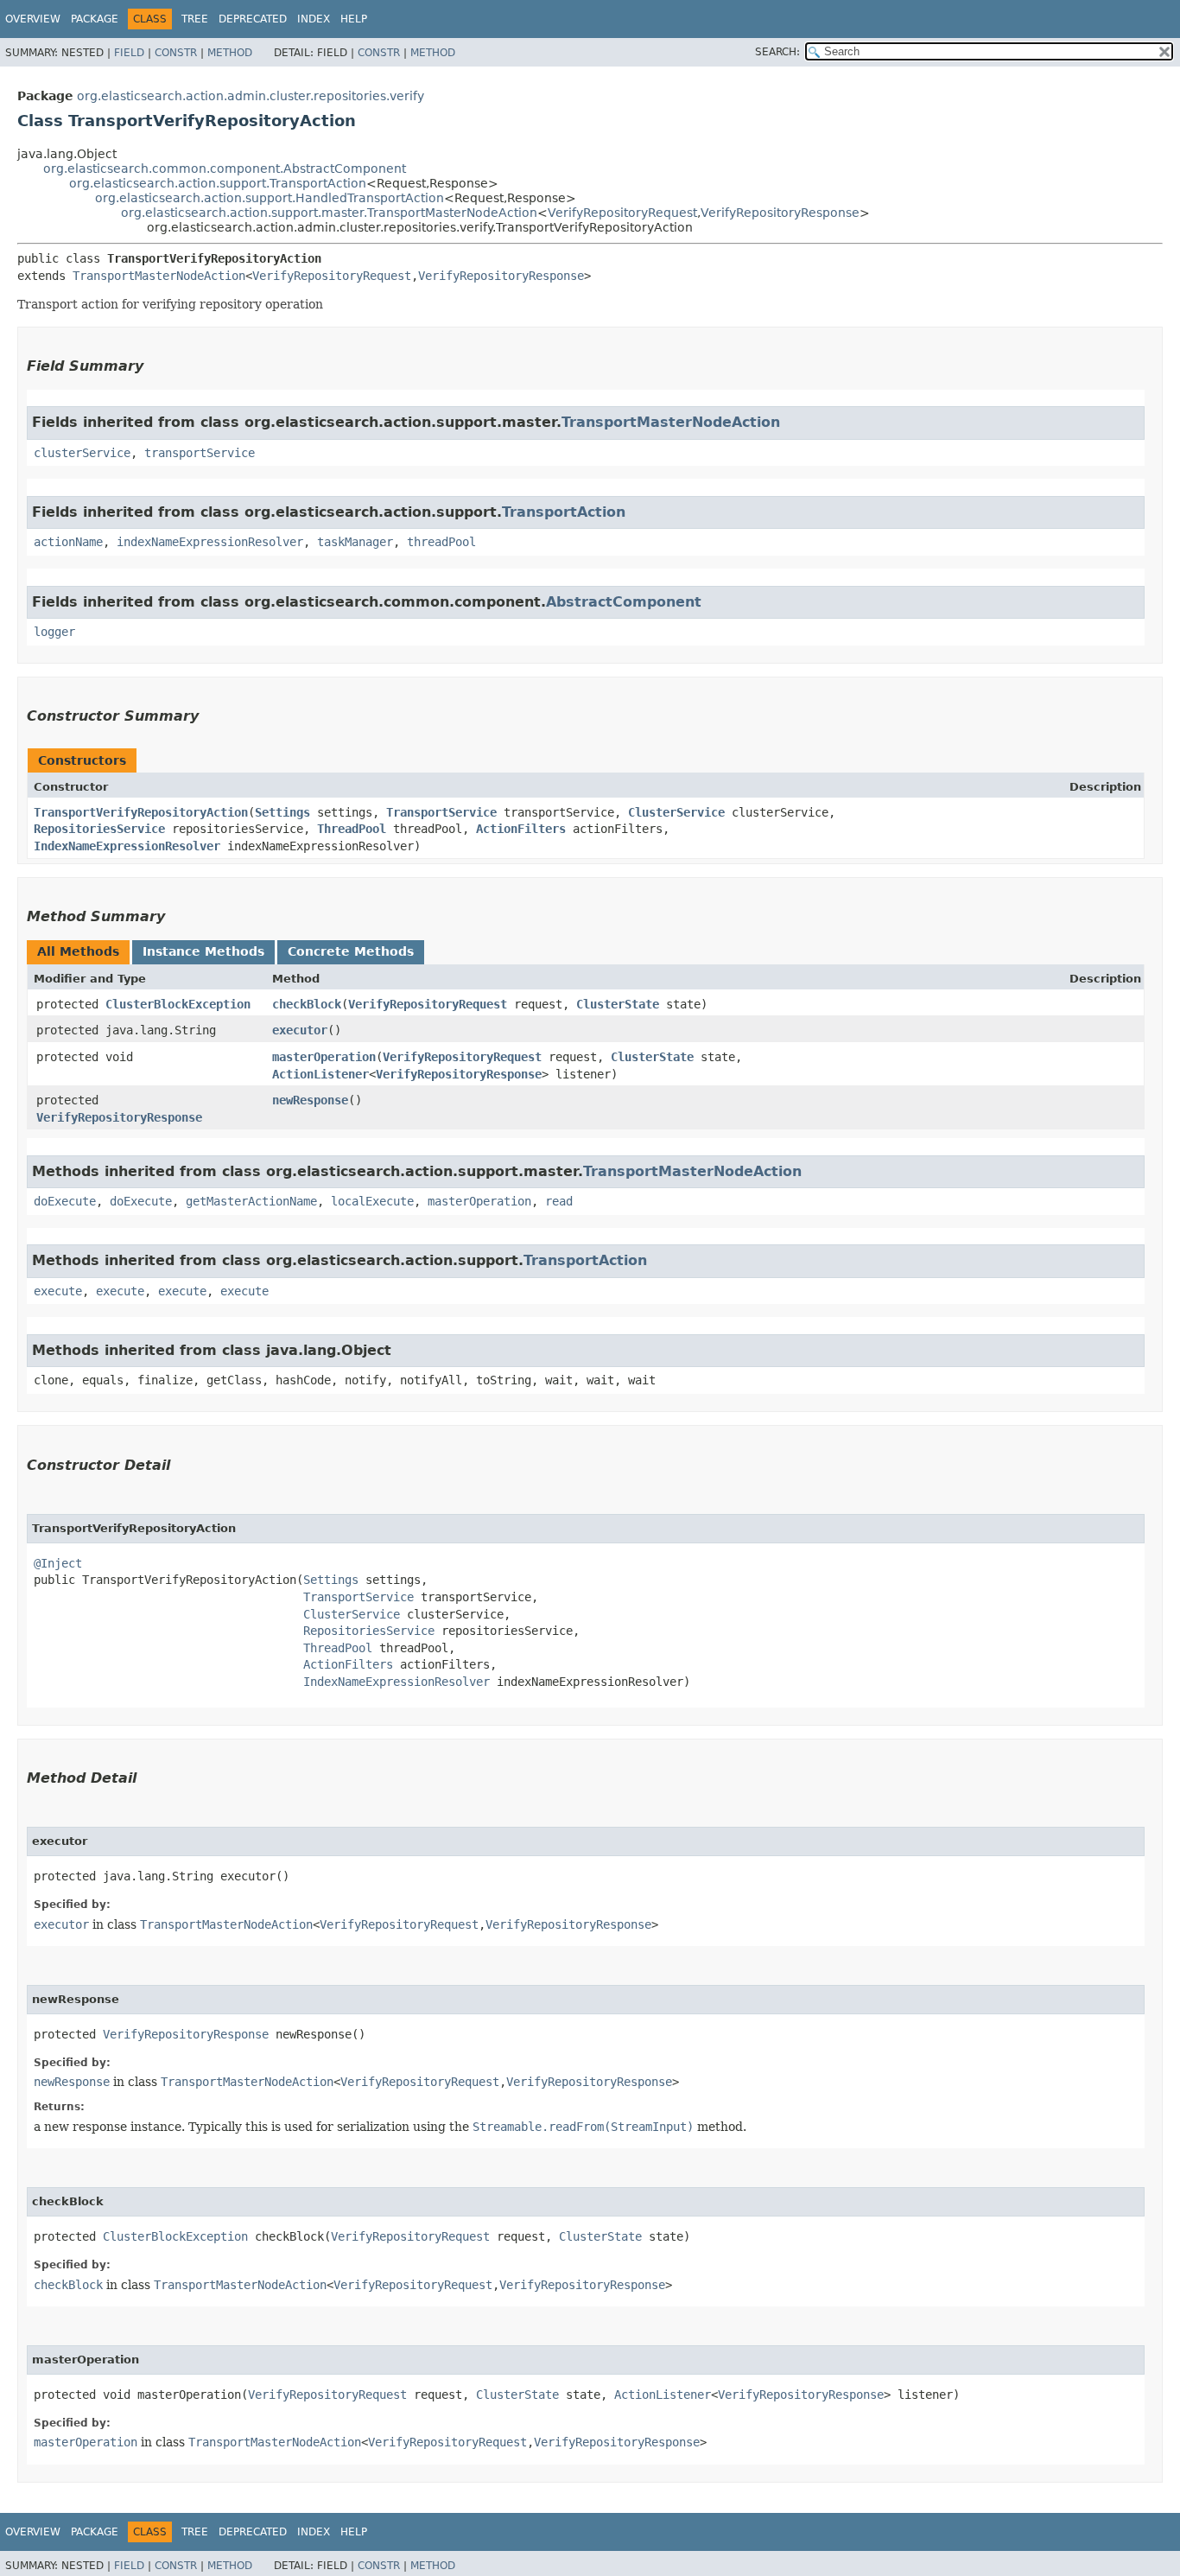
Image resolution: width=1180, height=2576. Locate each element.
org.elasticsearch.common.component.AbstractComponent (225, 169)
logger (54, 632)
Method (230, 53)
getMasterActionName (251, 1201)
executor (300, 1030)
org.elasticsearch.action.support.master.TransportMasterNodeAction (329, 213)
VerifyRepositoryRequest (622, 213)
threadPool (441, 542)
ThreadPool (352, 829)
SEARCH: (777, 52)
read (559, 1201)
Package (95, 19)
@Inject (58, 1563)
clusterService (82, 453)
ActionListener (320, 1074)
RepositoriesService (99, 829)
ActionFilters (521, 829)
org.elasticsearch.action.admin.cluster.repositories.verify (251, 96)
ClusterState (618, 1004)
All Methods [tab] (78, 951)
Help (354, 19)
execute (58, 1291)
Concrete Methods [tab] (351, 951)
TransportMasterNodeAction (159, 276)
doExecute (65, 1201)
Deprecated (253, 19)
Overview (33, 19)
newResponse (310, 1100)
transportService (200, 453)
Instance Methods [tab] (203, 951)
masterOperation (324, 1057)
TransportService (441, 812)
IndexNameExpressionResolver (127, 846)
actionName (68, 542)
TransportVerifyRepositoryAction (141, 812)
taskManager (355, 542)
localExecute (372, 1201)
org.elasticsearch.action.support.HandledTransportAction (270, 198)
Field (129, 53)
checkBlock (307, 1004)
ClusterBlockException (178, 1004)
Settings (282, 812)
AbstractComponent (624, 602)
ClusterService (676, 812)
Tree (195, 19)
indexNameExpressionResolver (210, 542)
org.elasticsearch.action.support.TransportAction (218, 183)
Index (314, 19)
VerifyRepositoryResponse (780, 213)
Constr (176, 53)
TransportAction (564, 512)
